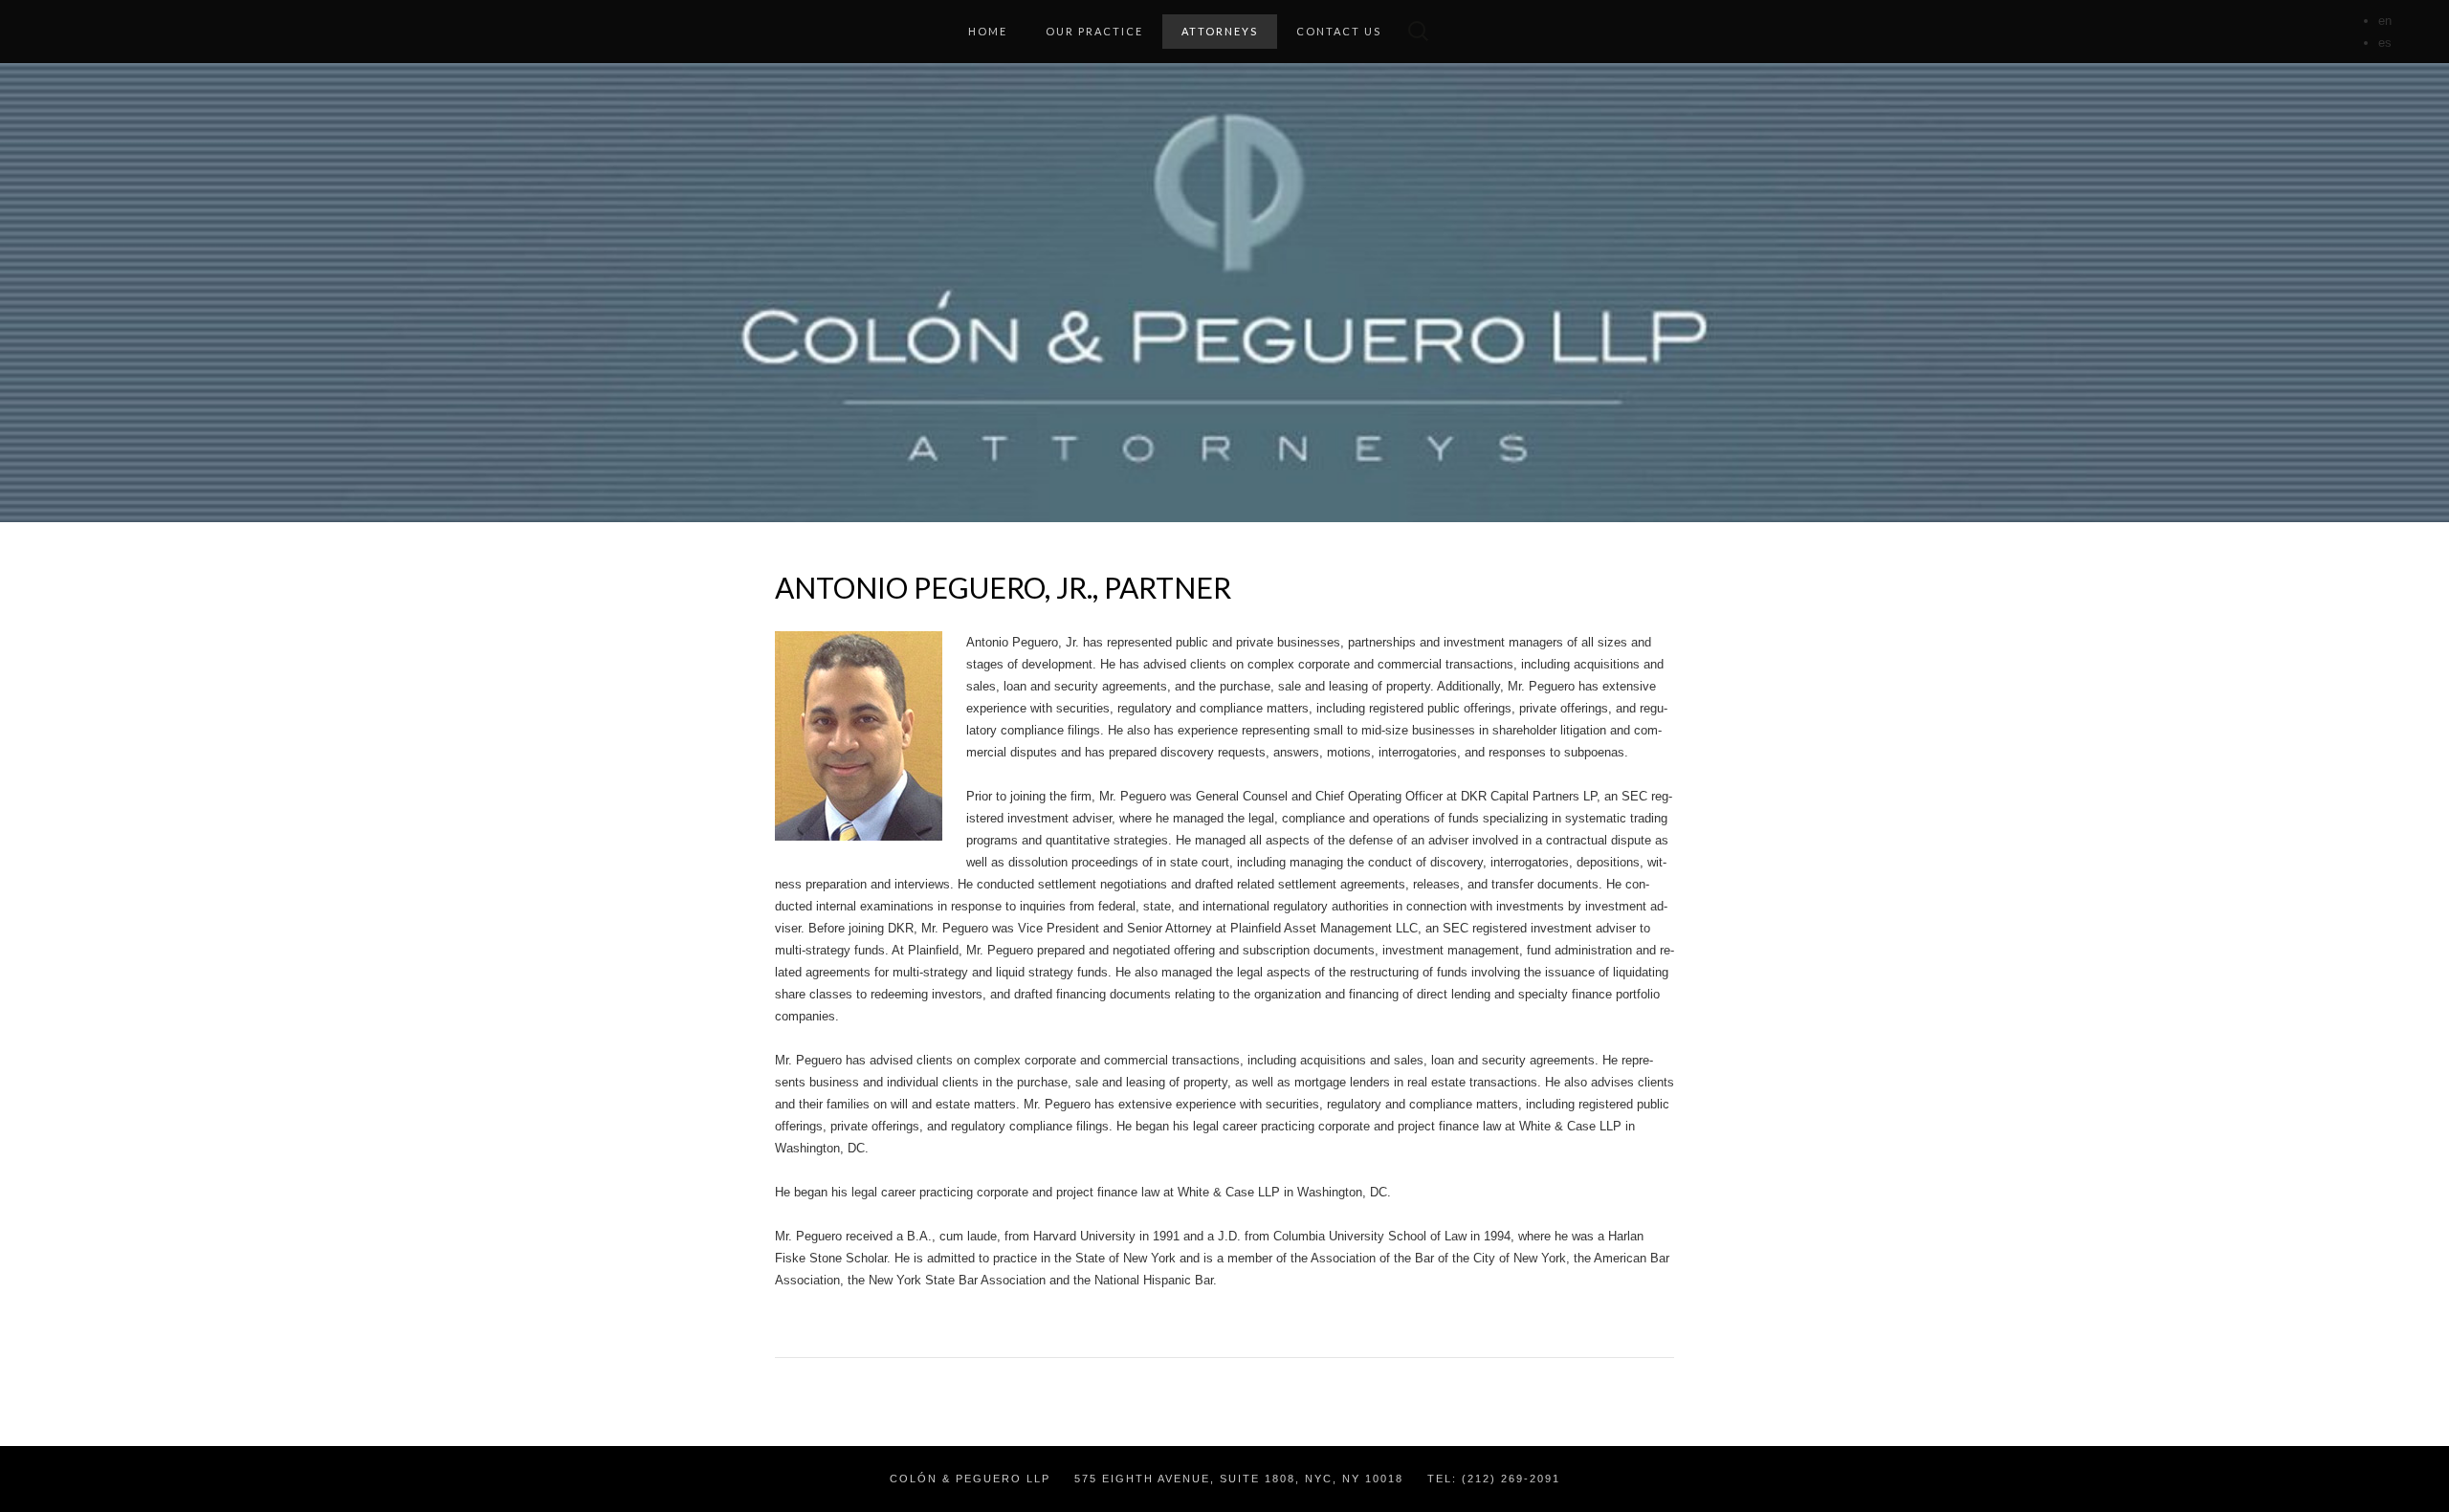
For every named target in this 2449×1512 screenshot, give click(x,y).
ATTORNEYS (1220, 31)
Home (988, 31)
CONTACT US (1339, 31)
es (2385, 43)
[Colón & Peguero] (1224, 293)
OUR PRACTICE (1094, 31)
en (2385, 21)
